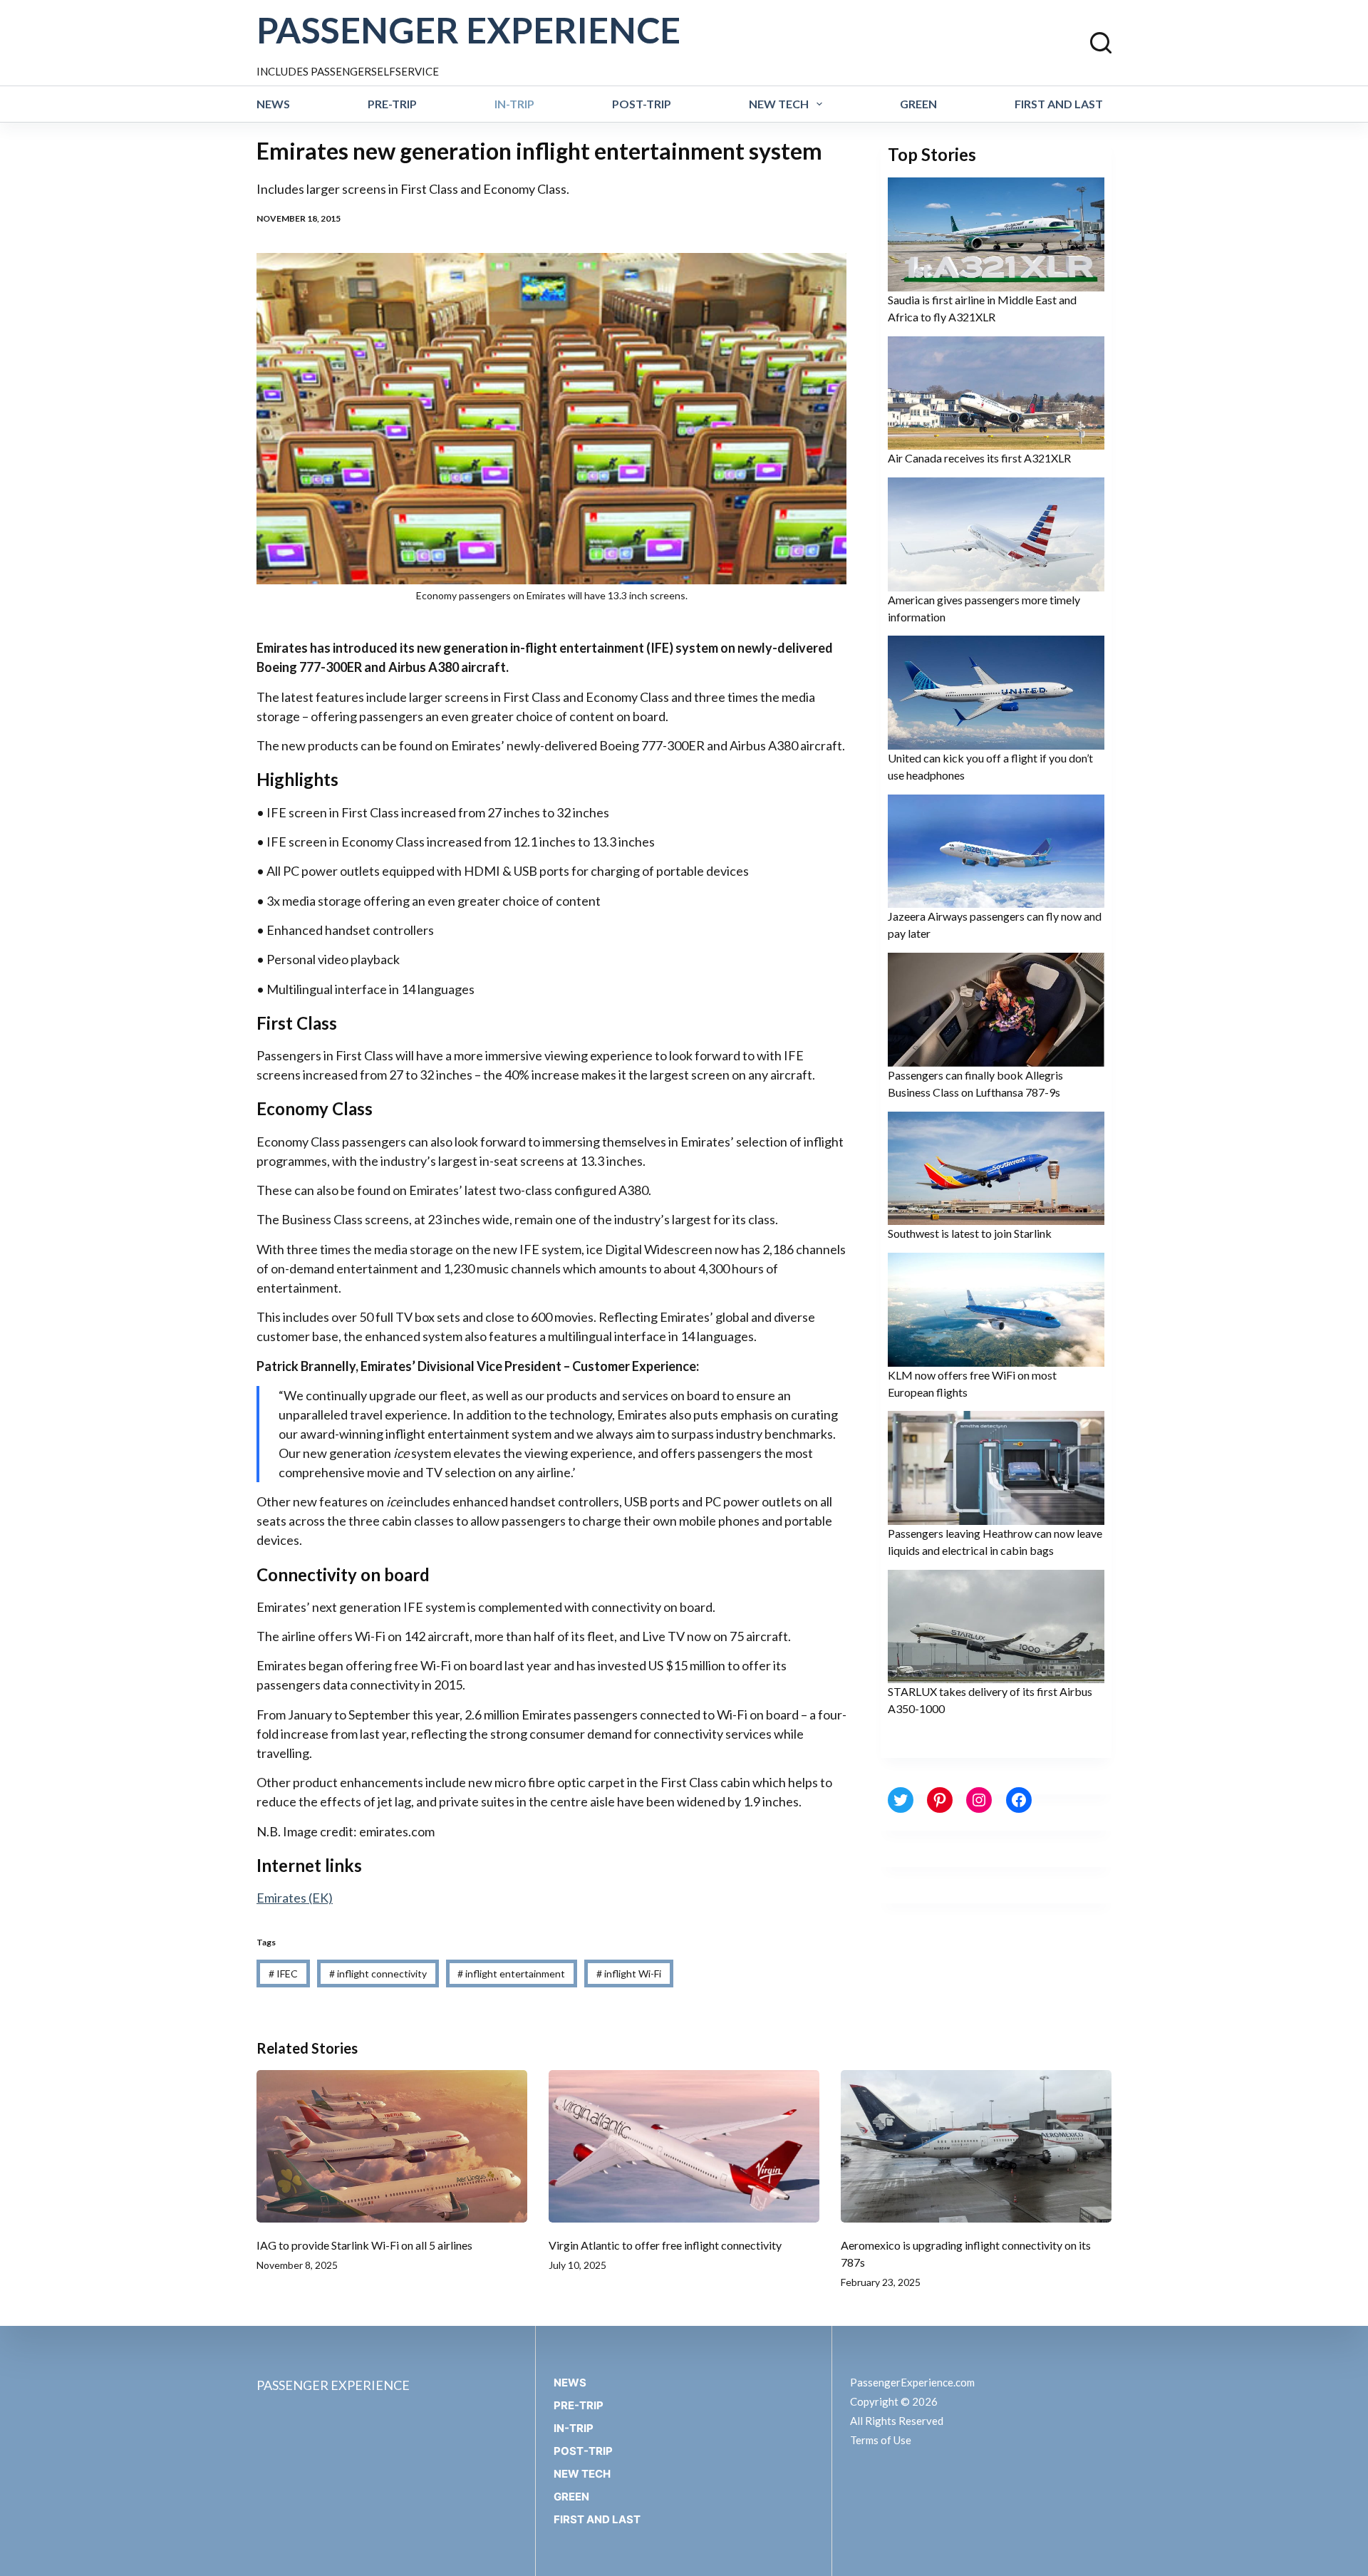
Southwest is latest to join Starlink (970, 1233)
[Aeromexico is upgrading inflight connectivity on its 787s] (976, 2146)
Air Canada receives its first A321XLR (979, 458)
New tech (779, 104)
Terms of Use (881, 2440)
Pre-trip (392, 104)
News (273, 104)
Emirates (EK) (295, 1898)
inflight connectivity (378, 1974)
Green (918, 104)
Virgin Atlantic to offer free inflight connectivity (665, 2245)
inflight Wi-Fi (629, 1974)
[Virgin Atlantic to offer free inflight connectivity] (684, 2146)
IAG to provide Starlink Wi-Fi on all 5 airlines (364, 2245)
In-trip (514, 104)
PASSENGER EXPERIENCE (468, 30)
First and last (1059, 104)
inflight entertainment (511, 1974)
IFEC (283, 1974)
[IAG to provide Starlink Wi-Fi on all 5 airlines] (392, 2146)
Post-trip (642, 104)
